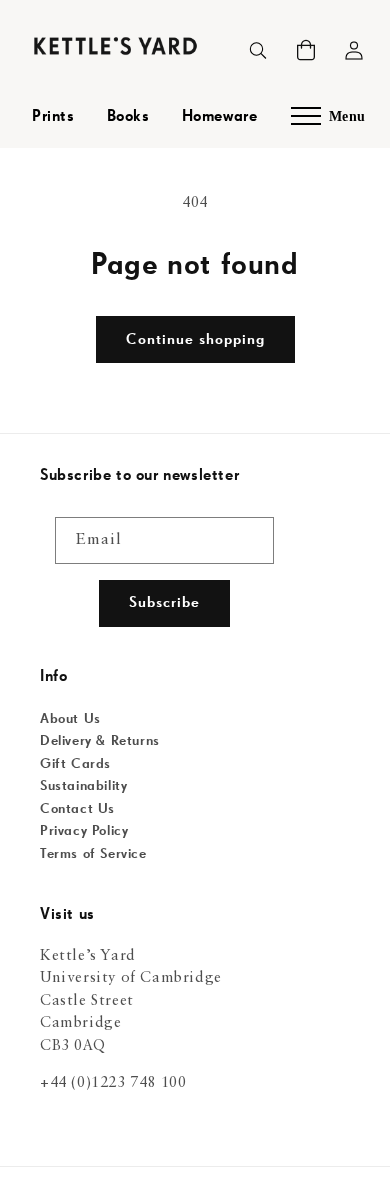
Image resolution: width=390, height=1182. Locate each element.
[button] (306, 50)
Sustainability (83, 786)
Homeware (220, 117)
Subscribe (164, 602)
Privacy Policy (84, 831)
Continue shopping (195, 339)
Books (128, 117)
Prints (53, 117)
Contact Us (77, 809)
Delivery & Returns (100, 741)
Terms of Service (93, 854)
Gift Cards (75, 764)
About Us (70, 719)
